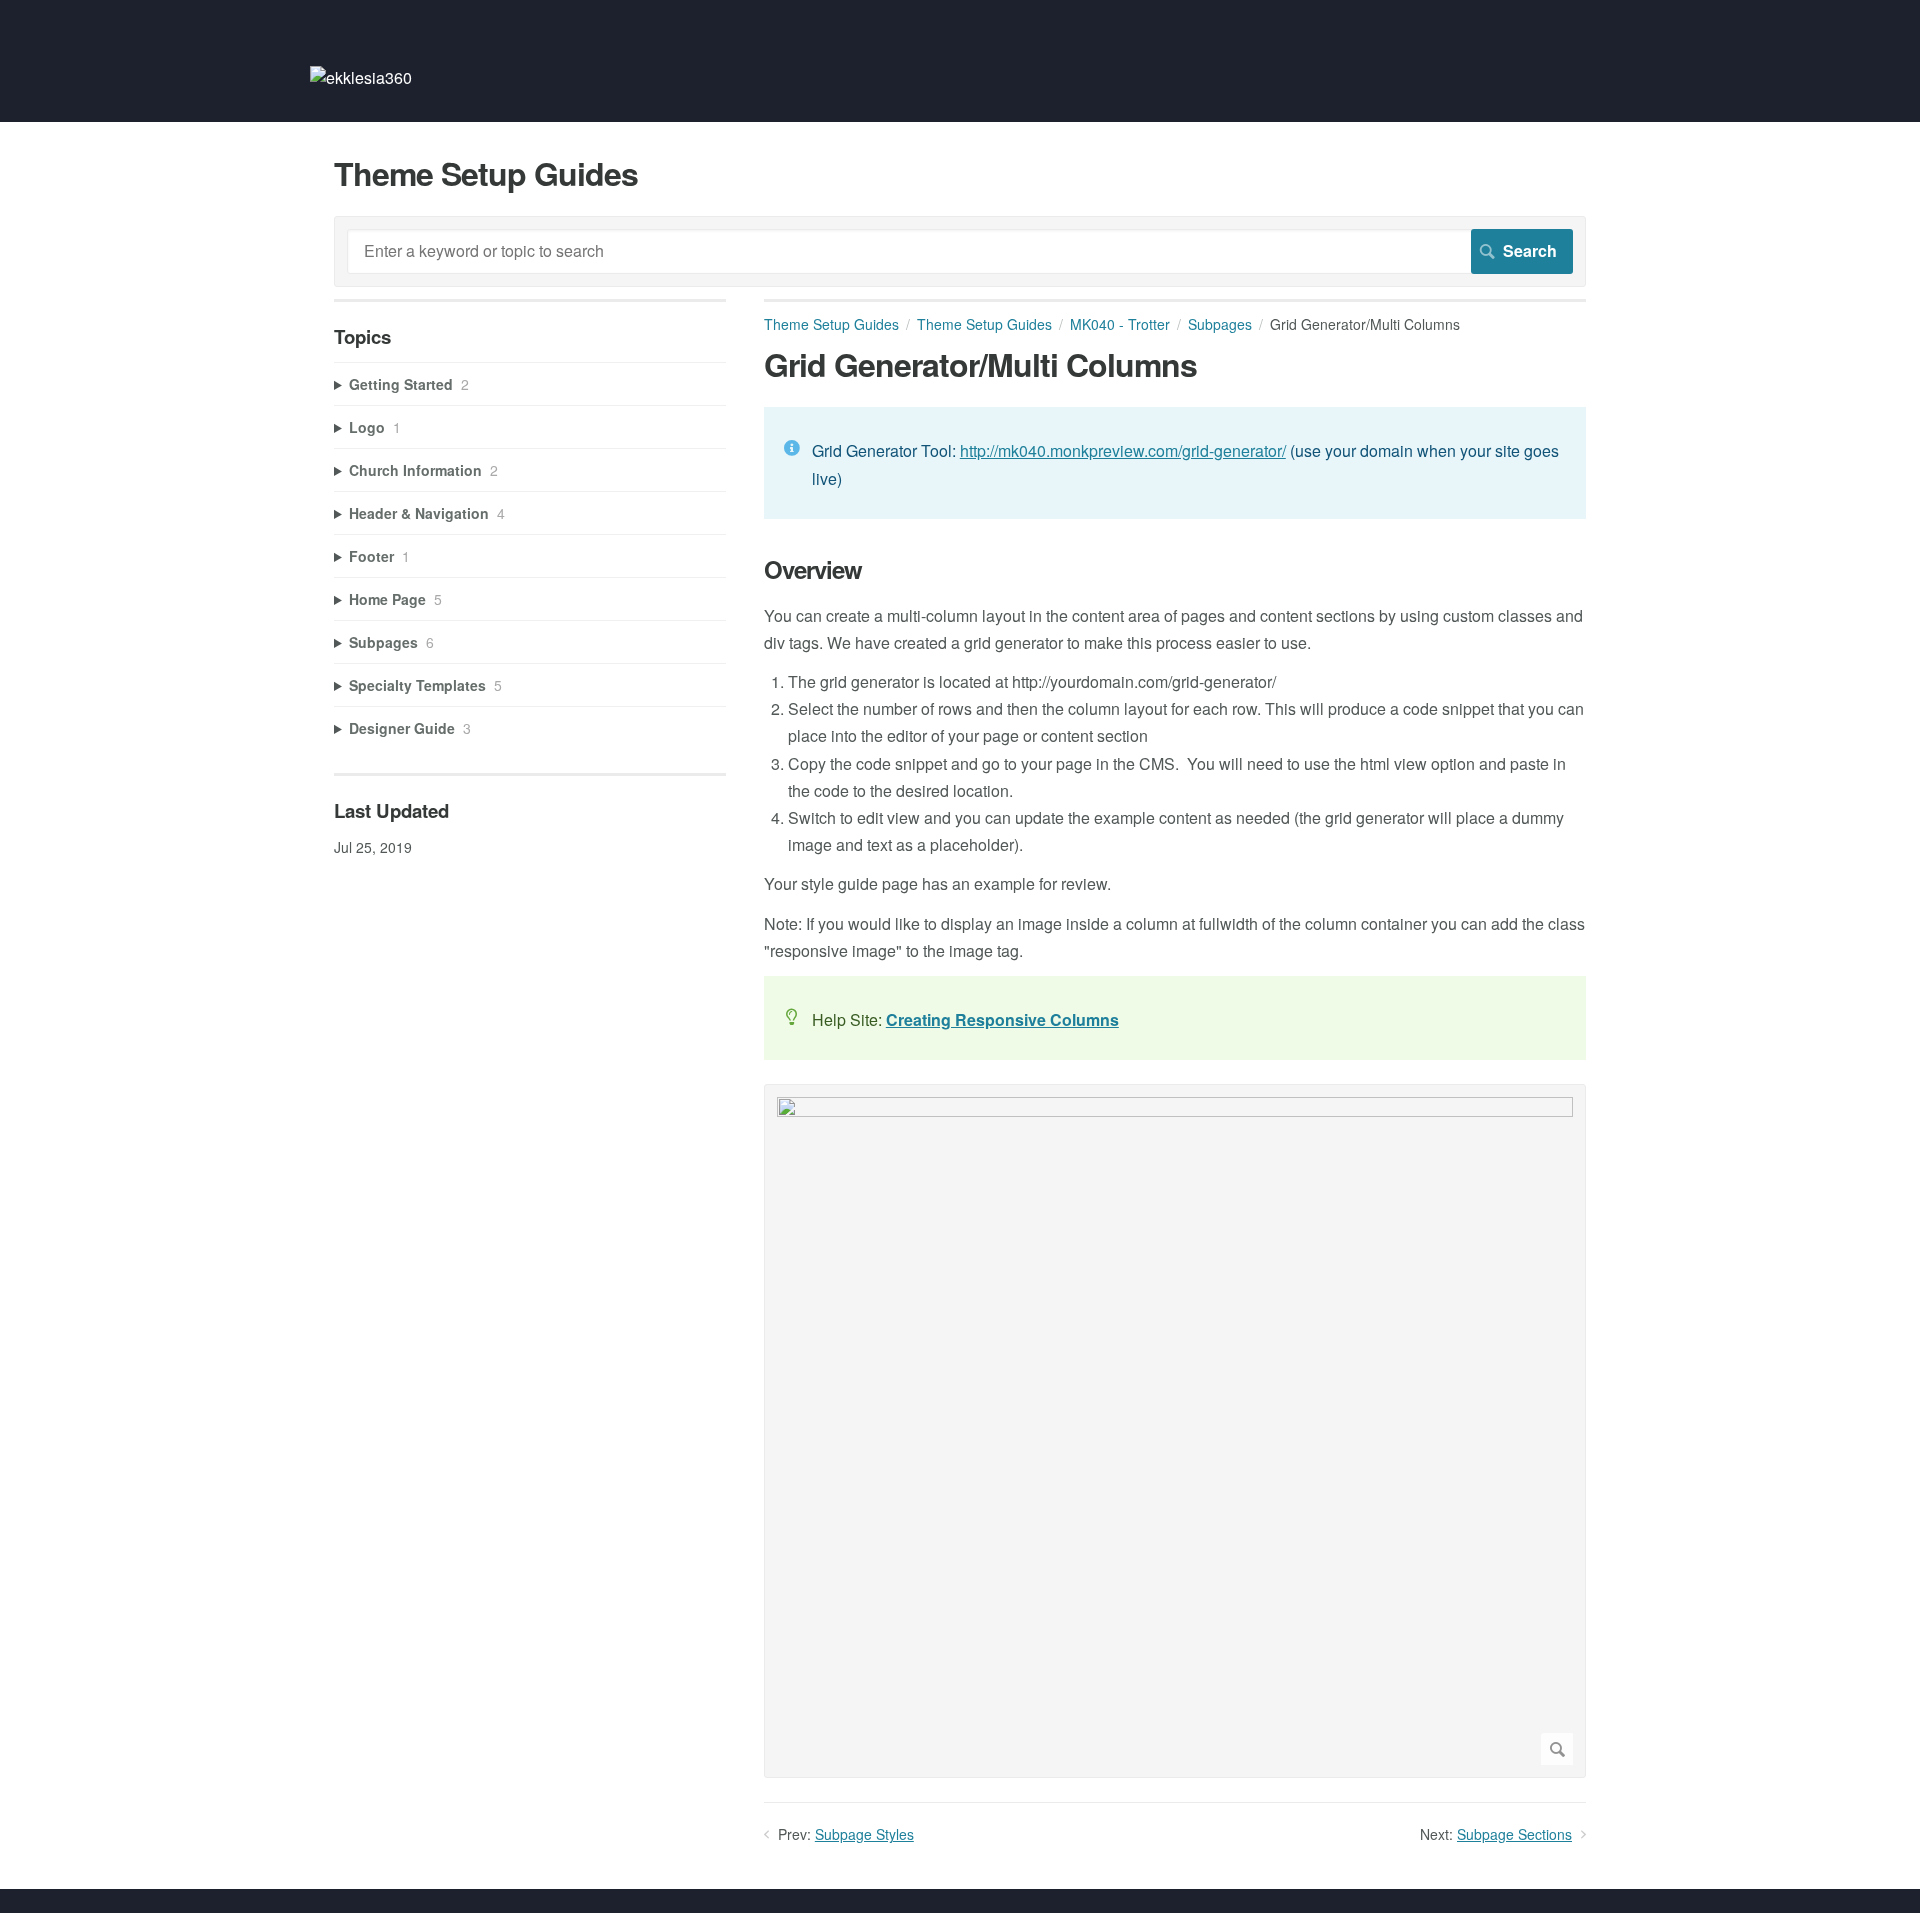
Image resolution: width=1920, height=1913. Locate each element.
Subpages (1220, 324)
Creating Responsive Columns (1002, 1019)
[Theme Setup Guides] (361, 77)
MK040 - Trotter (1120, 324)
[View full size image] (1175, 1431)
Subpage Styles (864, 1834)
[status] (1175, 462)
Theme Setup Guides (831, 324)
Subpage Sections (1514, 1834)
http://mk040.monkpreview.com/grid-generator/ (1123, 450)
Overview (813, 569)
